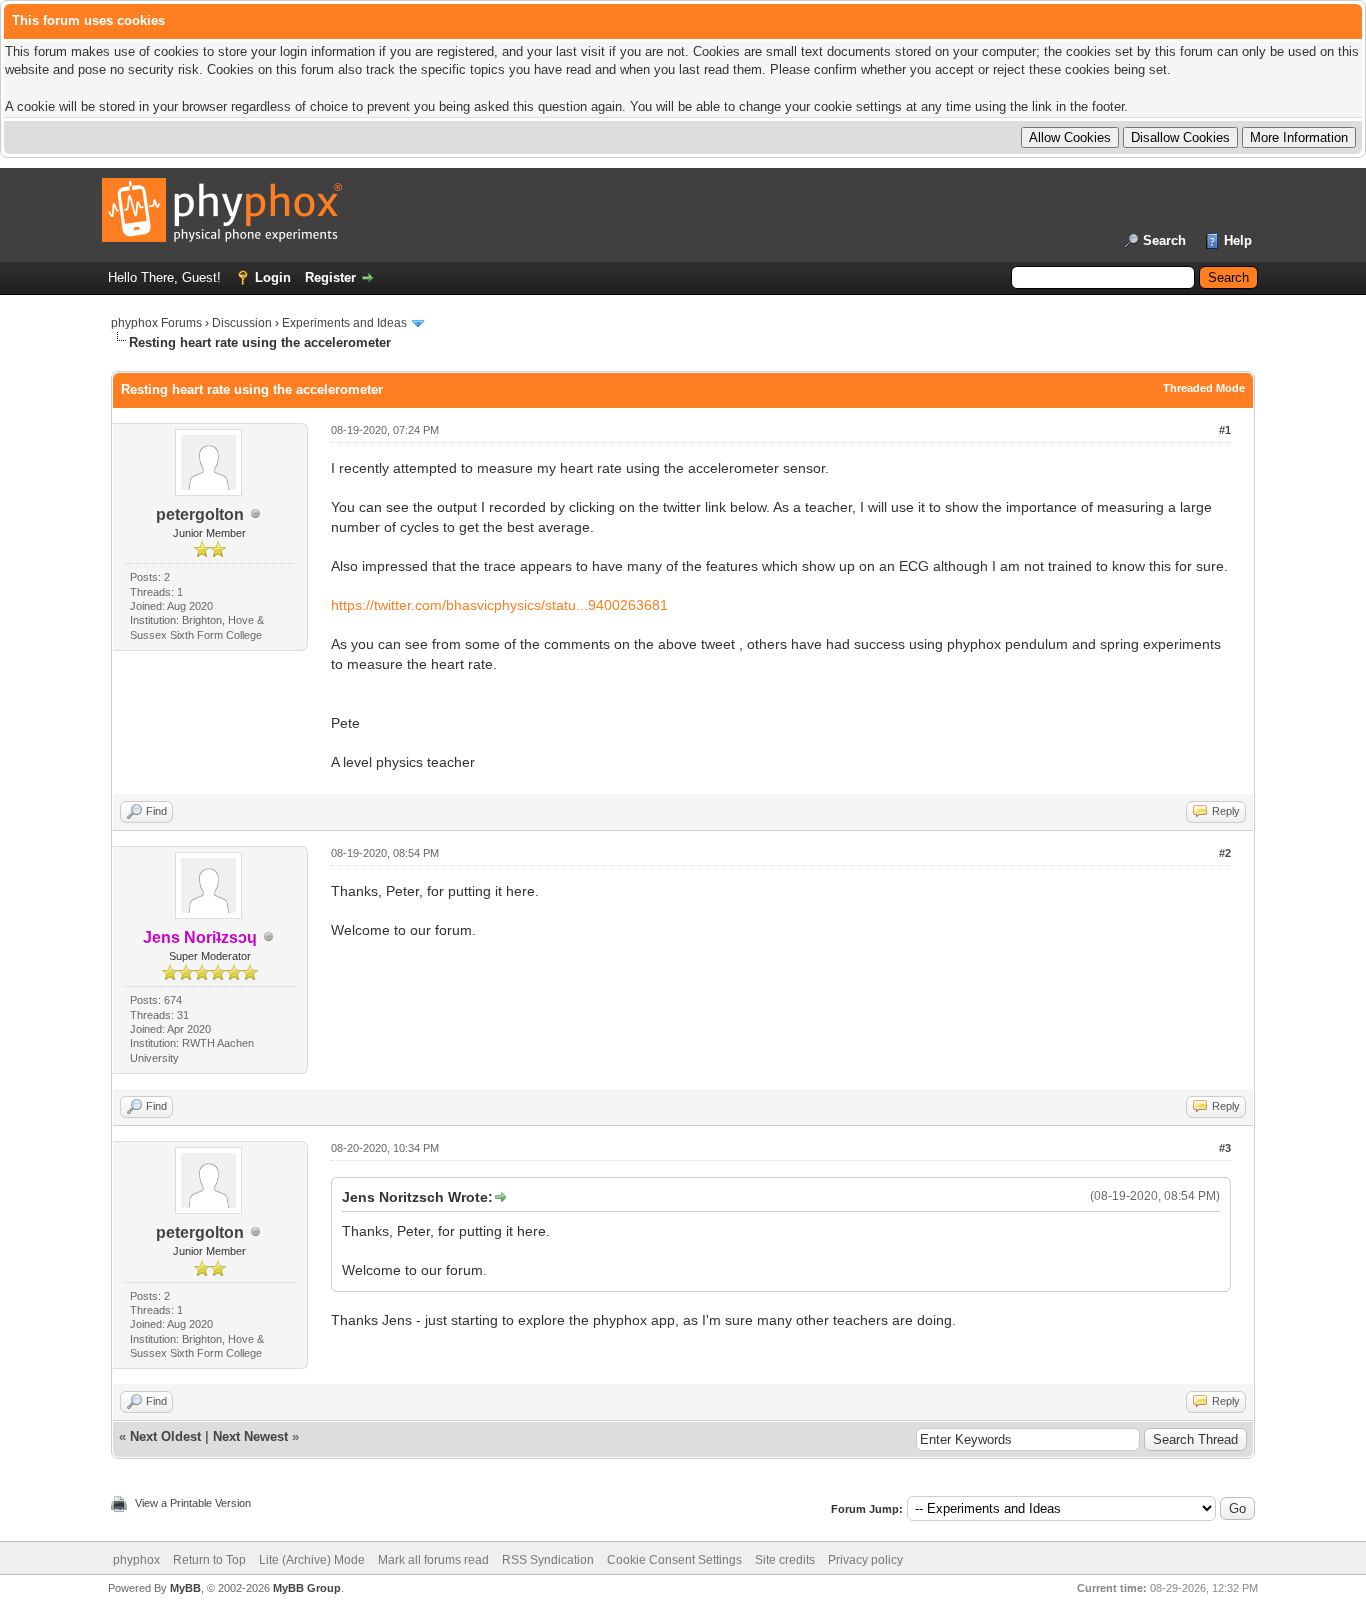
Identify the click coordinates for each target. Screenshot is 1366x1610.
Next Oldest (165, 1436)
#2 (1225, 853)
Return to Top (209, 1560)
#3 (1225, 1148)
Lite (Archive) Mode (312, 1560)
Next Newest (250, 1436)
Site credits (785, 1560)
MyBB (185, 1588)
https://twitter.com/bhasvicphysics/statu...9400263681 (499, 605)
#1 (1225, 430)
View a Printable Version (193, 1503)
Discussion (242, 323)
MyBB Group (307, 1588)
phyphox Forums (156, 323)
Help (1238, 240)
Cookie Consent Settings (674, 1560)
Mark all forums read (433, 1560)
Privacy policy (865, 1560)
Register (330, 277)
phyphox (136, 1560)
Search (1164, 240)
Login (273, 277)
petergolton (200, 514)
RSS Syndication (548, 1560)
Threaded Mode (1204, 388)
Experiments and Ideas (344, 323)
